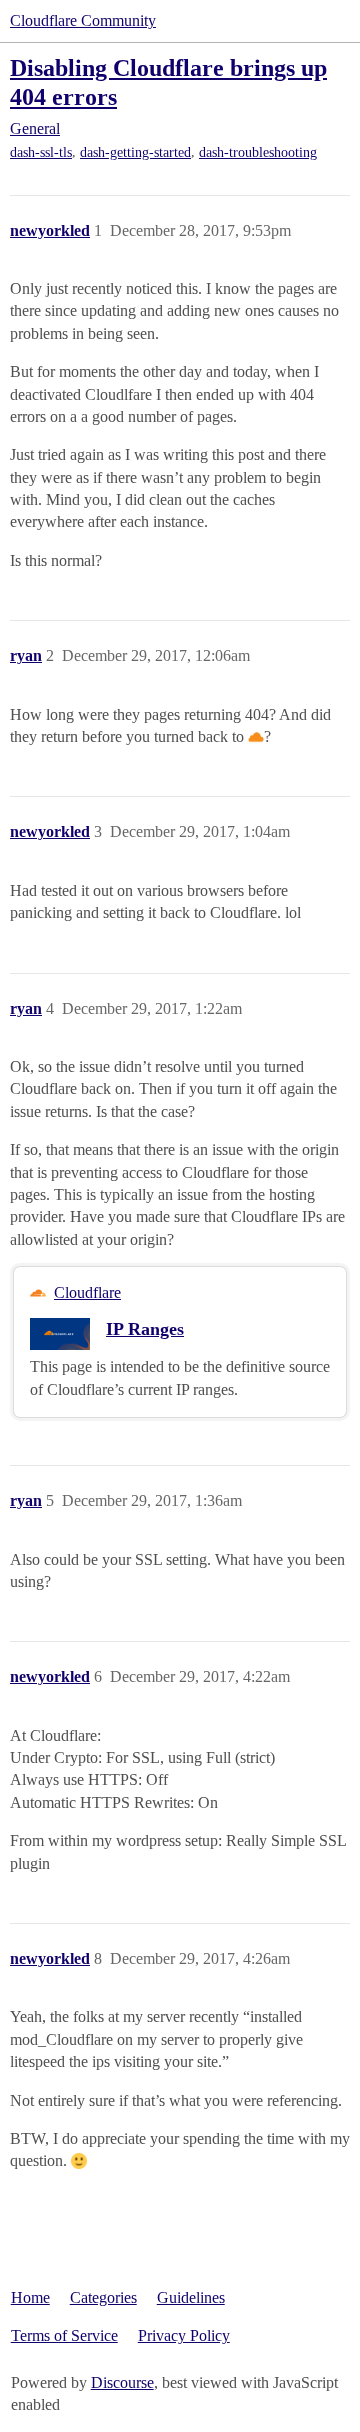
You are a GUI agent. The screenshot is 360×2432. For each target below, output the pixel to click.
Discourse (122, 2382)
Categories (103, 2297)
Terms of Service (64, 2335)
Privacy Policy (184, 2335)
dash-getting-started (135, 152)
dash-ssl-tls (41, 152)
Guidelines (191, 2297)
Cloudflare (87, 1292)
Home (30, 2297)
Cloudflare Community (83, 20)
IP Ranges (145, 1329)
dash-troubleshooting (258, 152)
